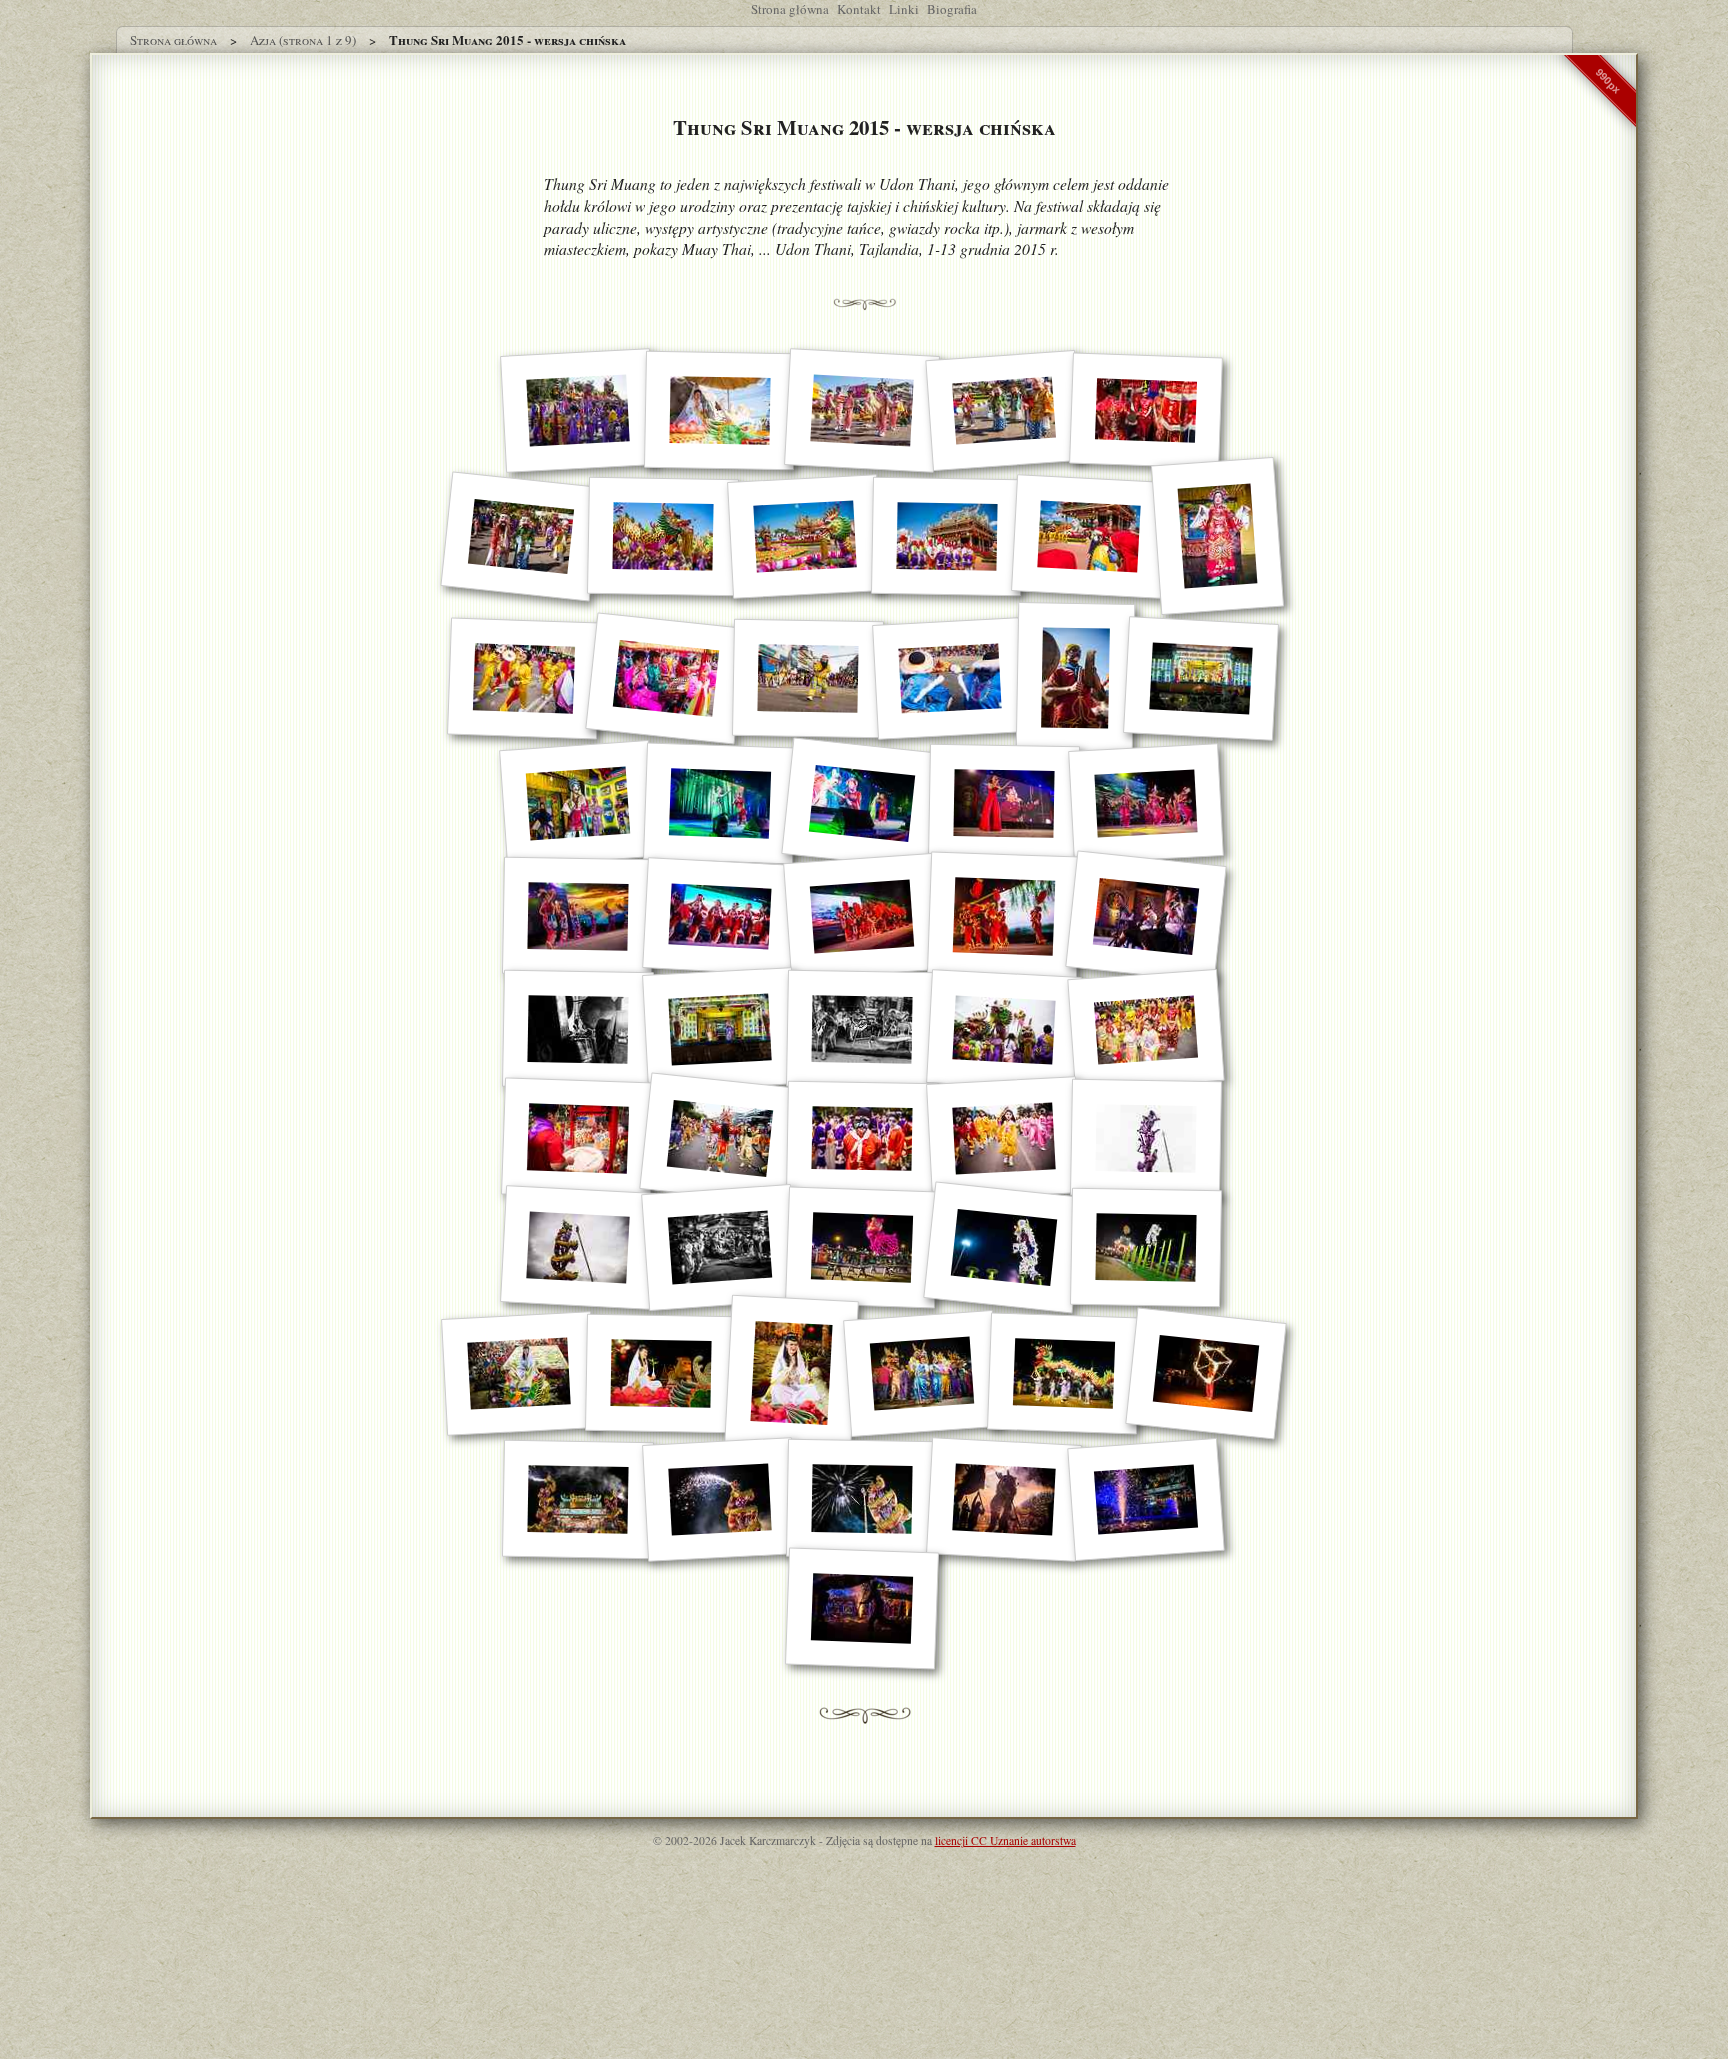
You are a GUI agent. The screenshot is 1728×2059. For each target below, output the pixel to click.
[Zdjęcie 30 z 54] (862, 1030)
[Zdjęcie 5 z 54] (1146, 411)
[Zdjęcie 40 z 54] (862, 1248)
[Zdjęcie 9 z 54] (946, 537)
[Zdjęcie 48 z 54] (1205, 1373)
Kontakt (859, 9)
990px (1608, 81)
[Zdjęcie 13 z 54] (665, 678)
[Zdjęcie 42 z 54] (1146, 1248)
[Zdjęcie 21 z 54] (1004, 804)
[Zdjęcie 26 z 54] (1004, 917)
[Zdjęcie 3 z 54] (862, 411)
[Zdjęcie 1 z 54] (578, 411)
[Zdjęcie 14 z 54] (807, 679)
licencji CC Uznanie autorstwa (1005, 1840)
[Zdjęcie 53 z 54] (1146, 1499)
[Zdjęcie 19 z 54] (720, 804)
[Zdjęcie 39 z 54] (720, 1247)
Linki (904, 9)
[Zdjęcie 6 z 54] (520, 536)
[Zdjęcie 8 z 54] (805, 536)
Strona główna (790, 9)
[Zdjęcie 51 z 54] (862, 1499)
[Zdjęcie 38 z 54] (578, 1248)
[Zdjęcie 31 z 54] (1004, 1030)
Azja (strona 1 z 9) (303, 40)
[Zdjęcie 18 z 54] (578, 803)
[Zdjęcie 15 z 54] (950, 678)
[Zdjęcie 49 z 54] (578, 1500)
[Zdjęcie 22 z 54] (1146, 804)
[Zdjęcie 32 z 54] (1145, 1030)
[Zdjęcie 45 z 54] (791, 1373)
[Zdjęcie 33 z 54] (578, 1139)
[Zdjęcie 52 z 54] (1004, 1499)
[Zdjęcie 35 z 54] (862, 1139)
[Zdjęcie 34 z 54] (719, 1139)
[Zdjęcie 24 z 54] (720, 917)
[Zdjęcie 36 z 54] (1004, 1139)
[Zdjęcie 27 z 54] (1145, 917)
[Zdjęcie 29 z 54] (720, 1030)
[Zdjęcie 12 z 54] (524, 678)
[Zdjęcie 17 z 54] (1201, 678)
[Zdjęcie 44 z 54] (660, 1374)
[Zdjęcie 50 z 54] (720, 1499)
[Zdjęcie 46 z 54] (922, 1373)
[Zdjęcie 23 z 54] (578, 917)
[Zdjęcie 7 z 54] (662, 537)
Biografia (952, 9)
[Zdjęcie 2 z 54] (720, 411)
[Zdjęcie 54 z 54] (862, 1609)
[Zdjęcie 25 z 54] (862, 916)
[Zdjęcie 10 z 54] (1089, 536)
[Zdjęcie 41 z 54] (1003, 1248)
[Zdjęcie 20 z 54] (861, 804)
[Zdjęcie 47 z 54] (1064, 1373)
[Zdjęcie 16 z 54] (1075, 678)
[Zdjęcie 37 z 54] (1146, 1139)
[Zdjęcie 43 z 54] (519, 1373)
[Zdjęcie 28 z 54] (578, 1030)
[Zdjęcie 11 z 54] (1216, 536)
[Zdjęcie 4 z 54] (1003, 410)
